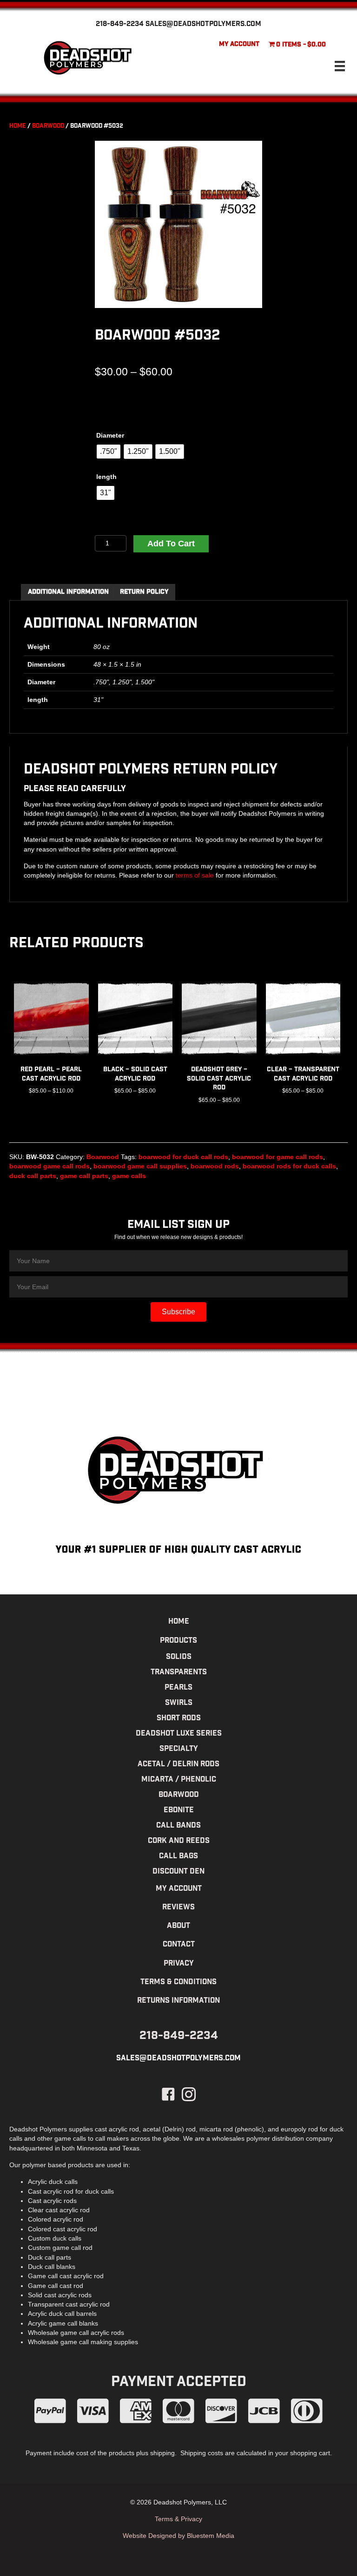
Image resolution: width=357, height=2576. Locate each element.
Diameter (110, 435)
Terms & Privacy (178, 2519)
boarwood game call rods (50, 1166)
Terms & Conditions (178, 1983)
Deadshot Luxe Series (179, 1734)
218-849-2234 (120, 25)
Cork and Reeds (179, 1841)
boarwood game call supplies (140, 1166)
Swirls (179, 1703)
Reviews (178, 1908)
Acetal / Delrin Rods (178, 1765)
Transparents (179, 1673)
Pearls (178, 1688)
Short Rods (179, 1719)
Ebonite (179, 1811)
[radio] (109, 452)
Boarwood (48, 127)
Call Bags (178, 1857)
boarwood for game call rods (278, 1157)
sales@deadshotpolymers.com (203, 25)
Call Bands (178, 1826)
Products (178, 1641)
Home (18, 127)
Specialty (179, 1749)
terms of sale (195, 875)
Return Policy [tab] (144, 592)
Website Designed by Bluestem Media (178, 2536)
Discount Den (178, 1872)
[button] (178, 1312)
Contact (179, 1945)
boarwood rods (215, 1166)
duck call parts (33, 1176)
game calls (129, 1176)
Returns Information (178, 2001)
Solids (179, 1657)
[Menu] (340, 66)
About (178, 1926)
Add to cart (171, 544)
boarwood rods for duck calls (289, 1166)
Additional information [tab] (68, 592)
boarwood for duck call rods (183, 1157)
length (106, 477)
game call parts (84, 1176)
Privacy (179, 1964)
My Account (239, 45)
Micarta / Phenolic (179, 1780)
